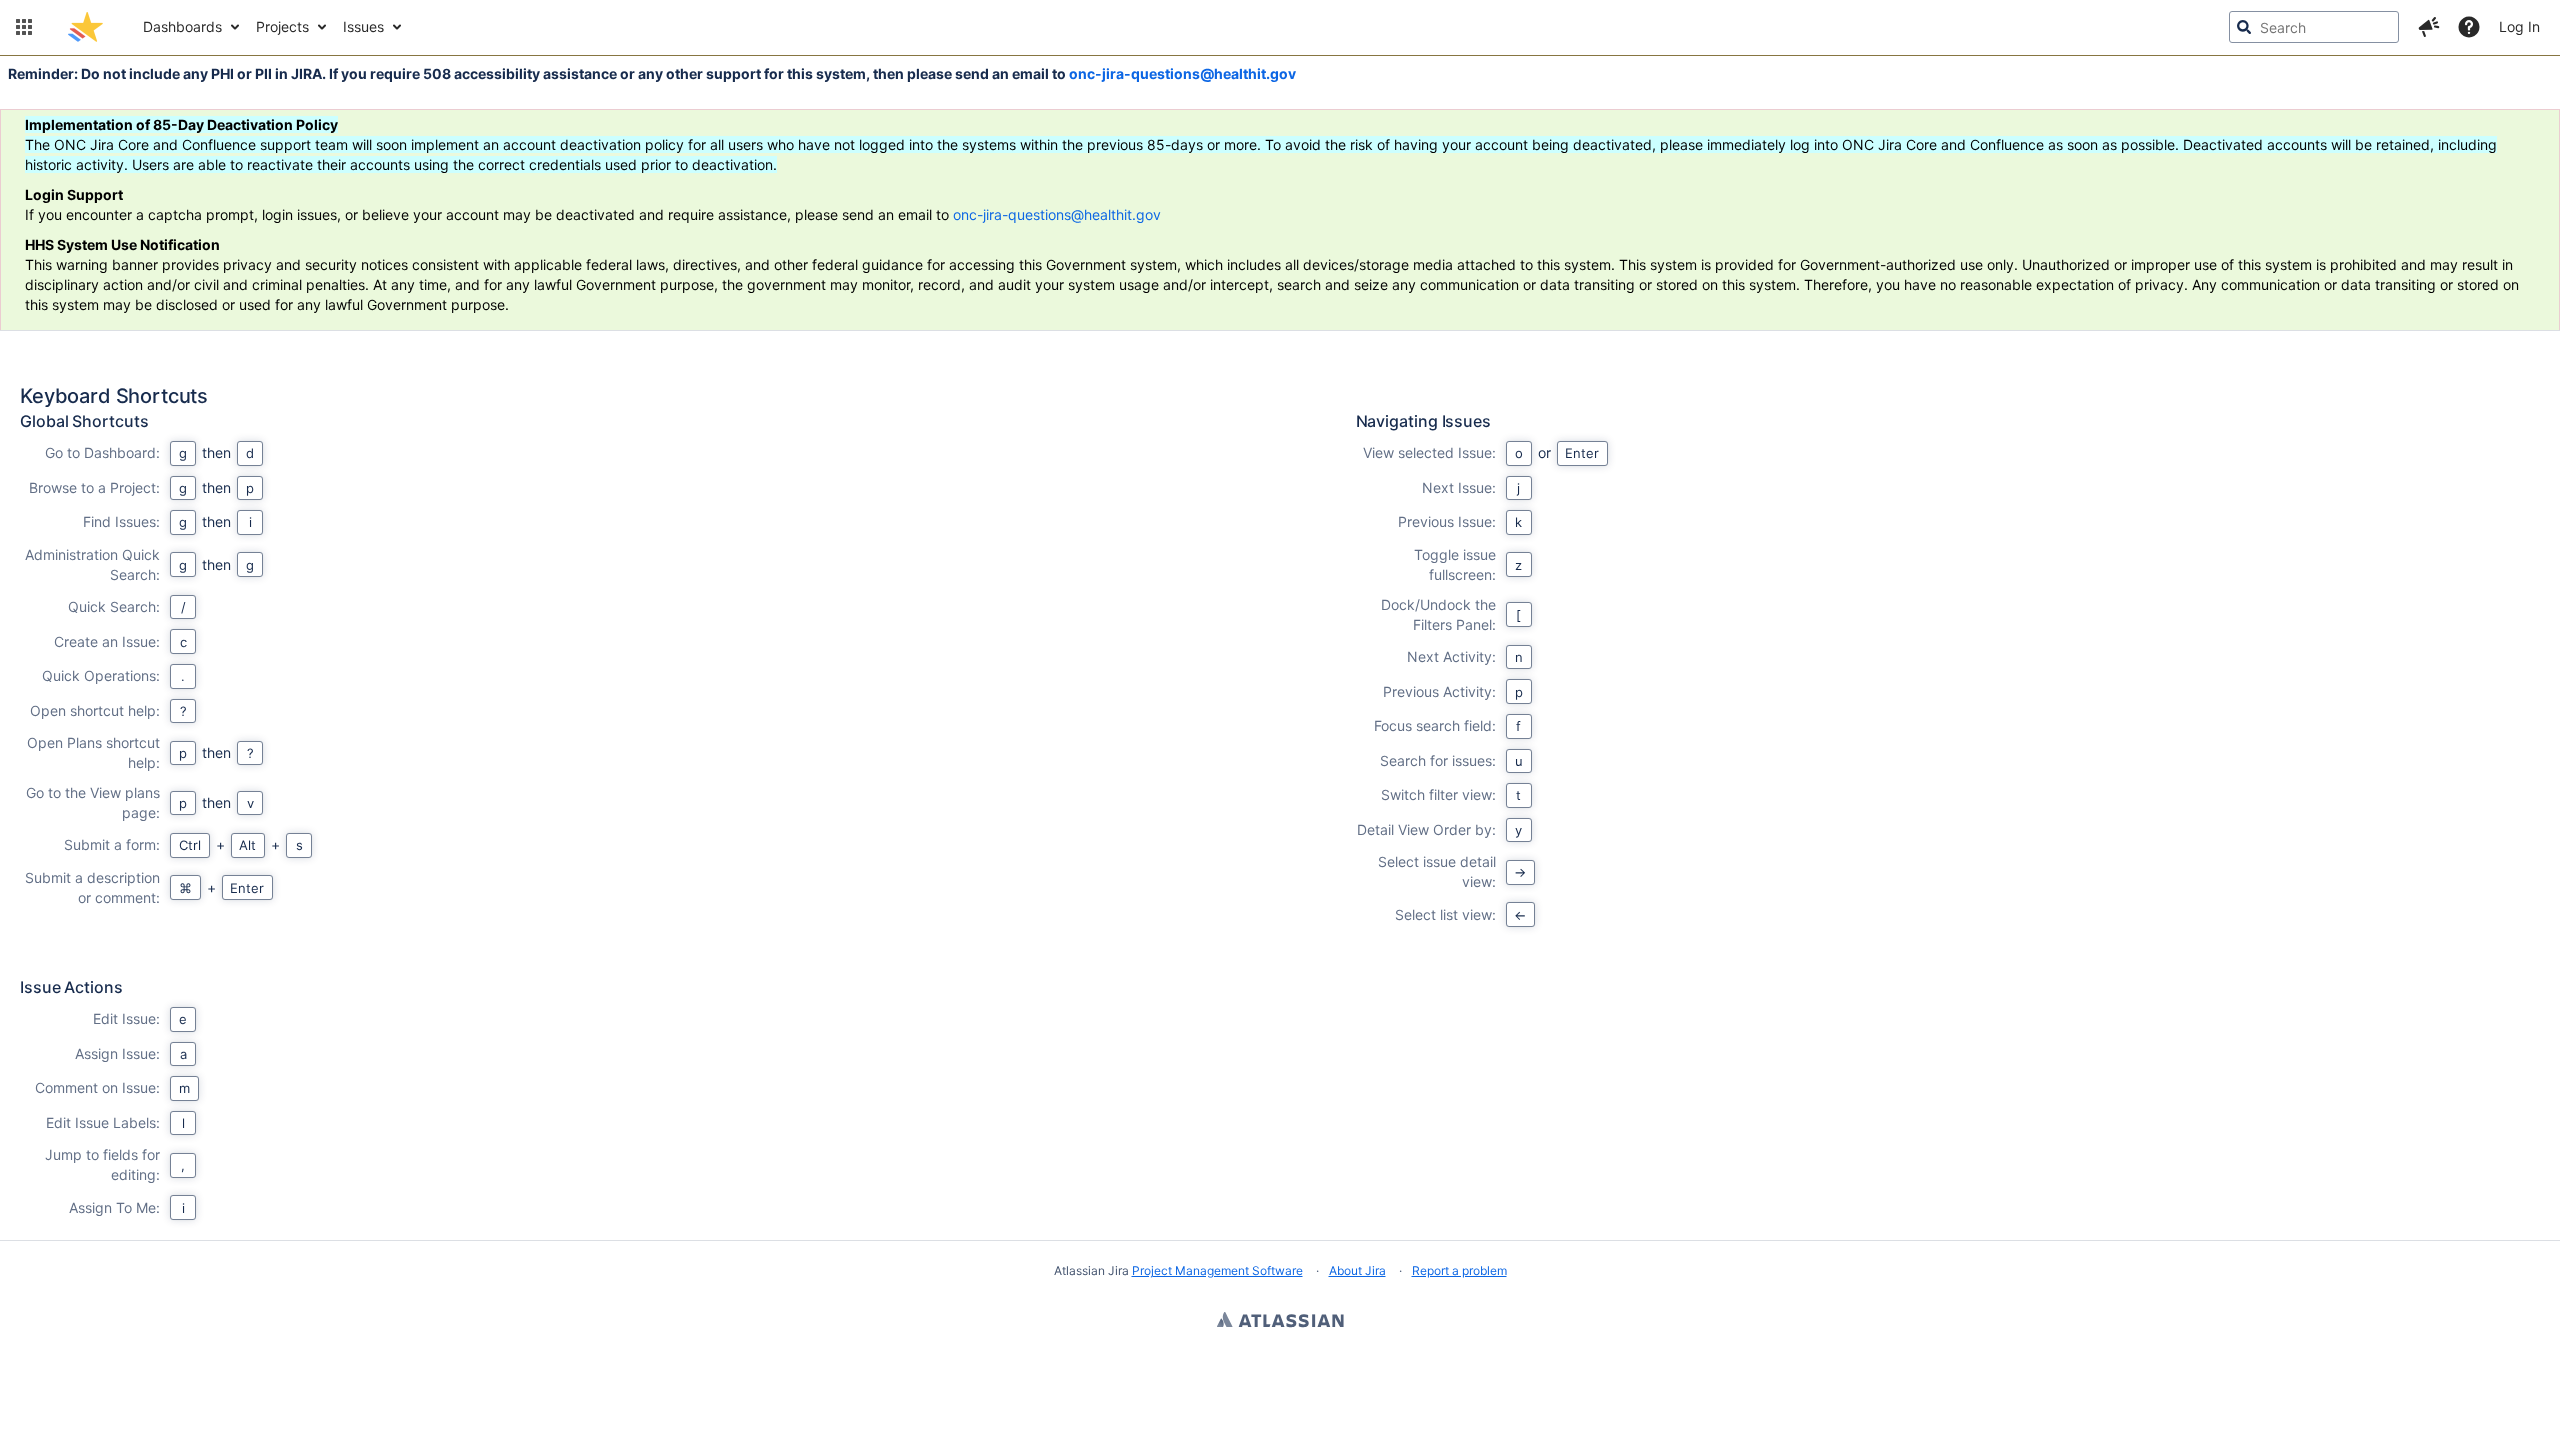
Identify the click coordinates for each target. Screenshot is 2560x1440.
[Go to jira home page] (85, 27)
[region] (1280, 815)
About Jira (1357, 1270)
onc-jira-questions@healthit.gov (1182, 73)
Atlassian (1280, 1322)
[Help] (2469, 27)
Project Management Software (1217, 1270)
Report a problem (1459, 1270)
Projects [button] (282, 26)
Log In (2519, 26)
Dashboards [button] (182, 26)
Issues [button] (363, 26)
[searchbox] (2314, 27)
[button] (24, 27)
